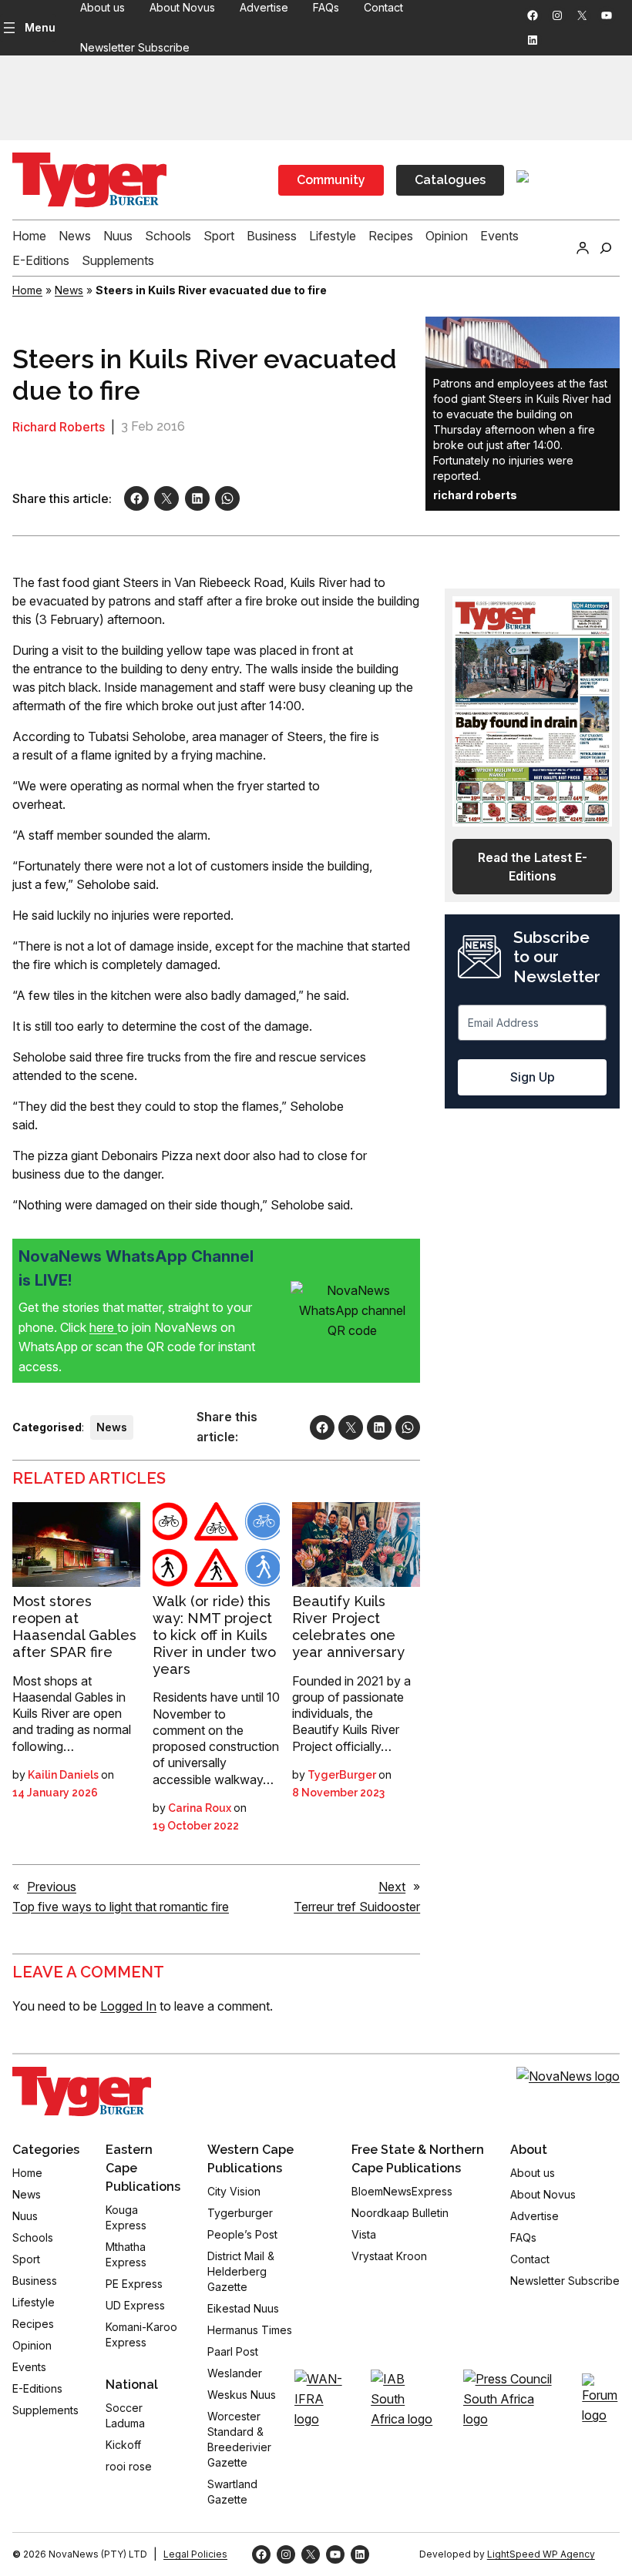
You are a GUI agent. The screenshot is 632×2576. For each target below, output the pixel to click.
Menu (40, 27)
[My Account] (583, 248)
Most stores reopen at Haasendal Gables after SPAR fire (74, 1626)
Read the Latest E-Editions (533, 867)
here (103, 1327)
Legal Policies (195, 2554)
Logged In (128, 2006)
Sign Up (533, 1077)
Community (331, 180)
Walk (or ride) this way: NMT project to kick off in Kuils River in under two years (214, 1635)
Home (27, 290)
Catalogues (450, 180)
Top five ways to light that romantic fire (121, 1907)
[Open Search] (606, 248)
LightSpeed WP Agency (541, 2554)
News (69, 290)
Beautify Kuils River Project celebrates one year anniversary (348, 1626)
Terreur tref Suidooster (357, 1907)
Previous (52, 1887)
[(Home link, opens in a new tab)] (82, 2091)
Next (392, 1887)
